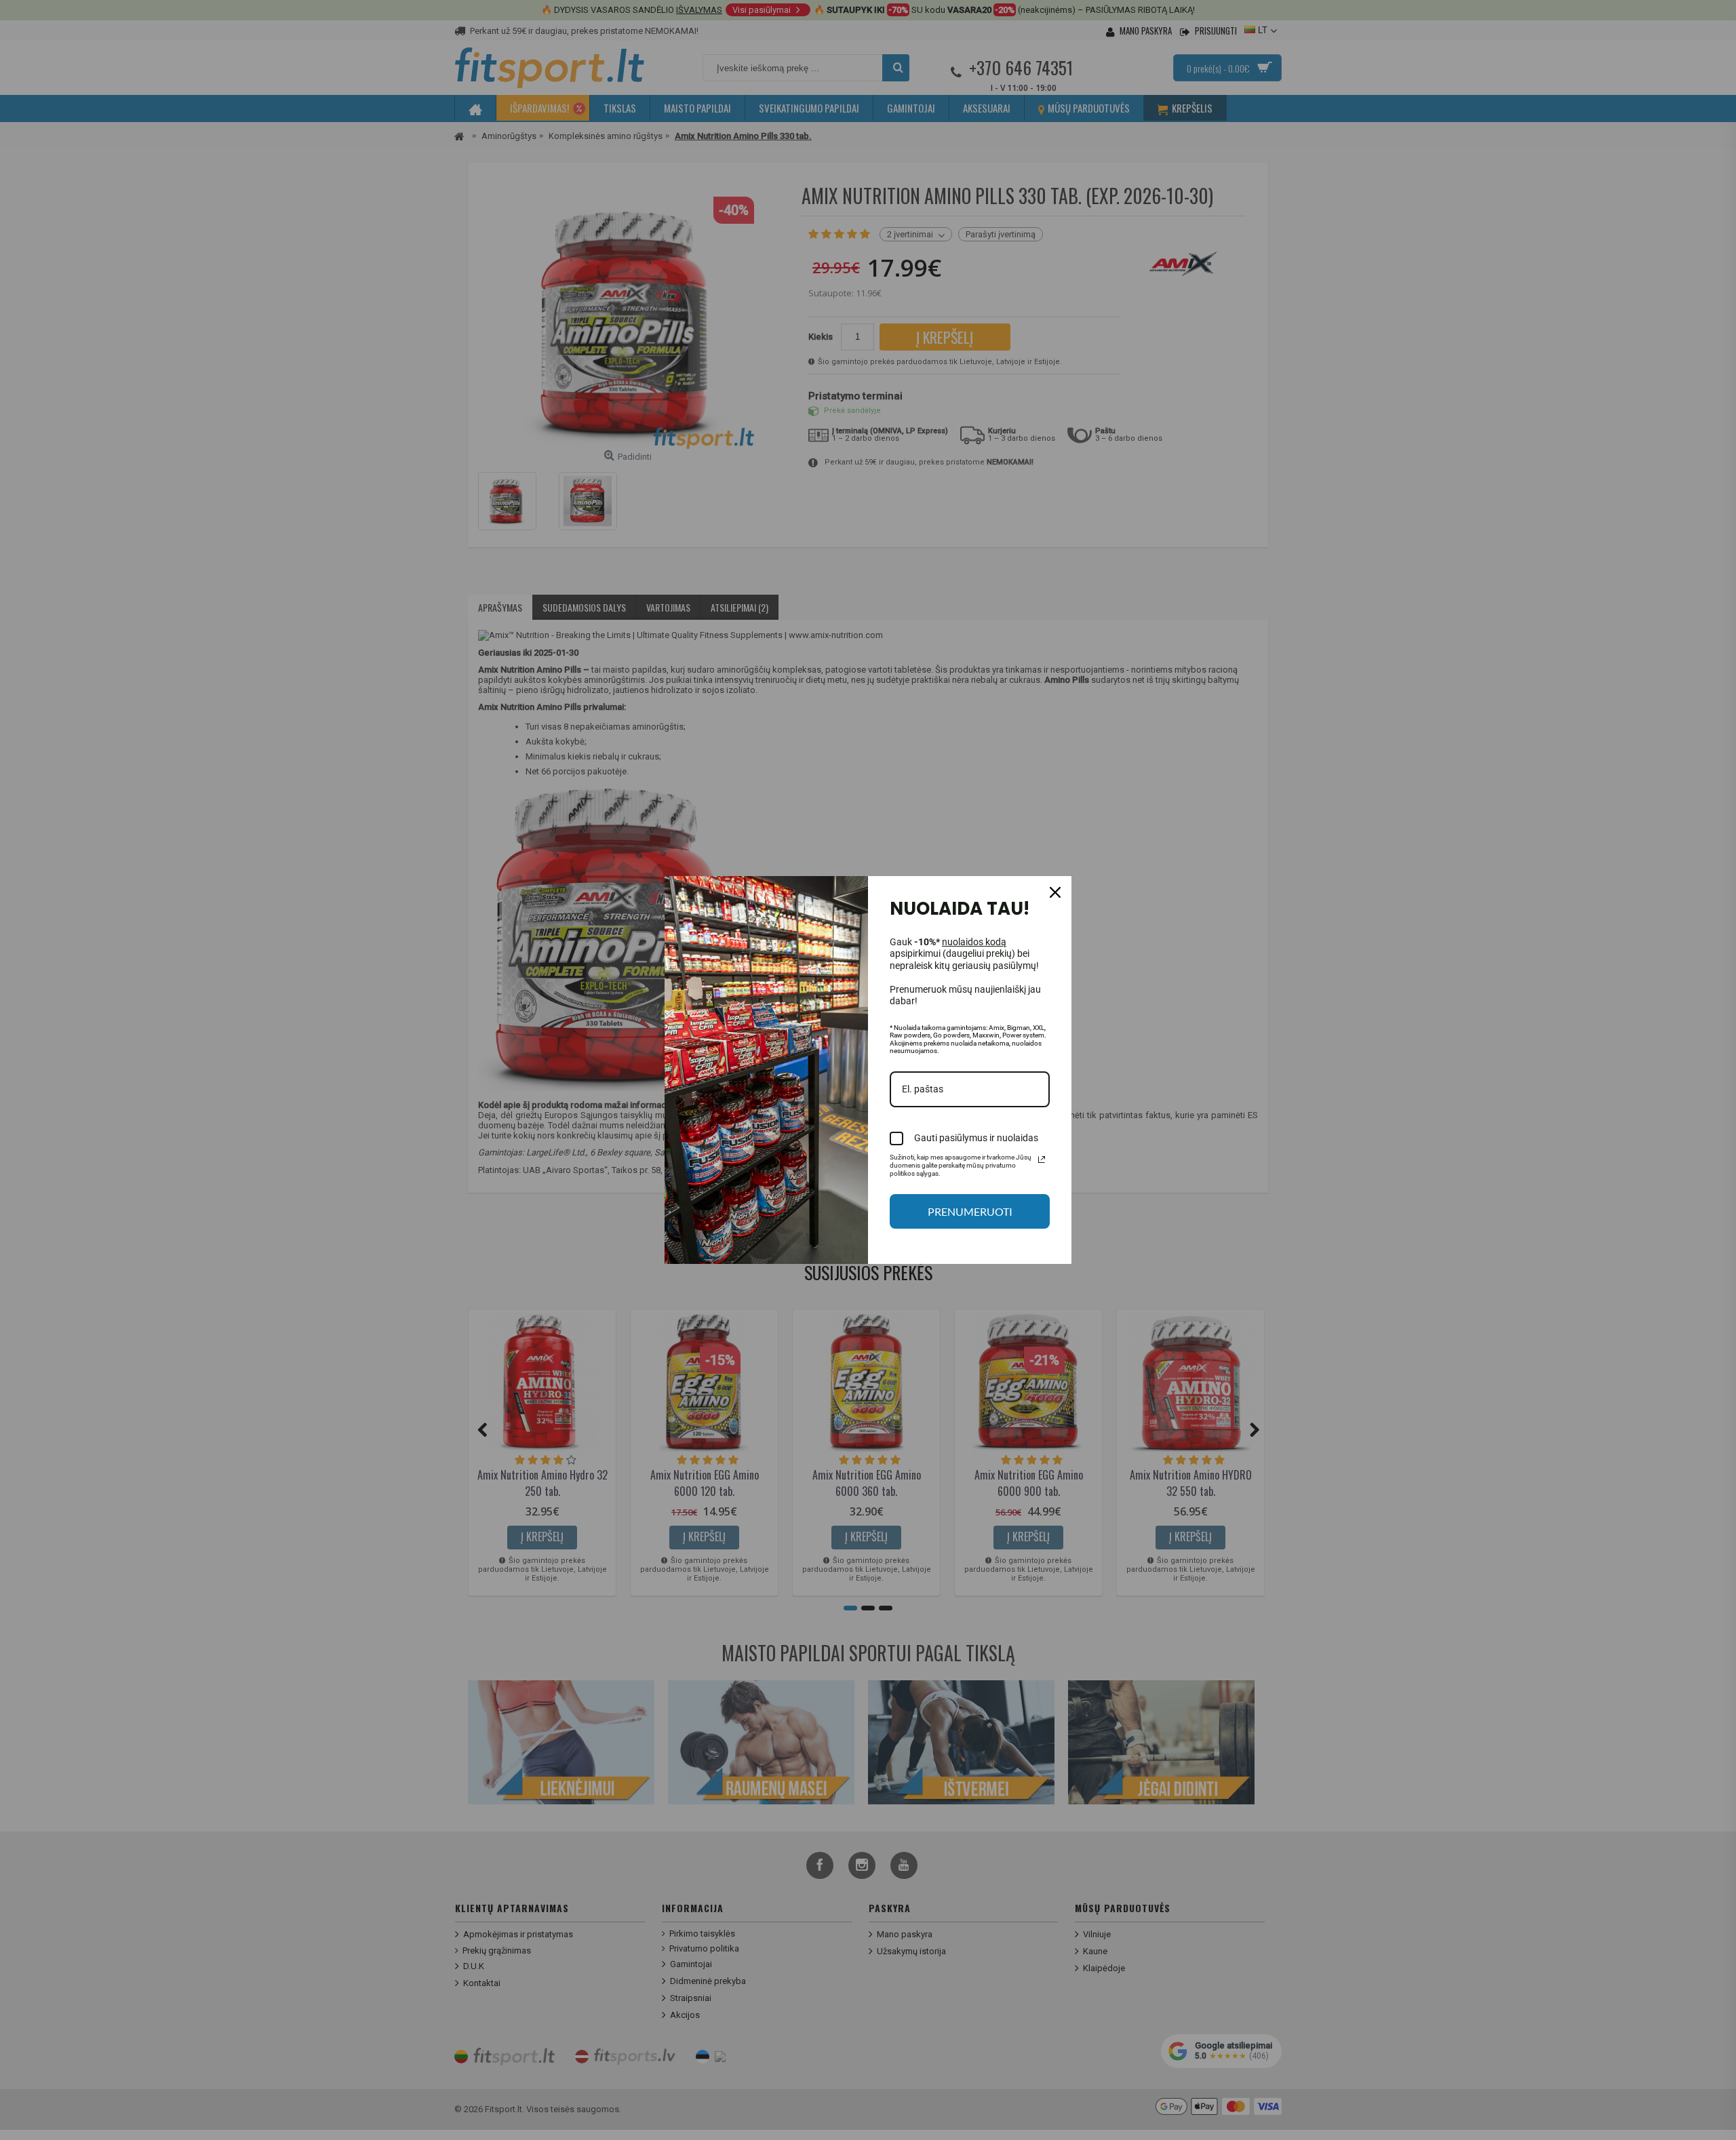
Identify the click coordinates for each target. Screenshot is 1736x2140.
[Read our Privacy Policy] (1042, 1160)
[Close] (1055, 892)
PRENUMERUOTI (970, 1211)
